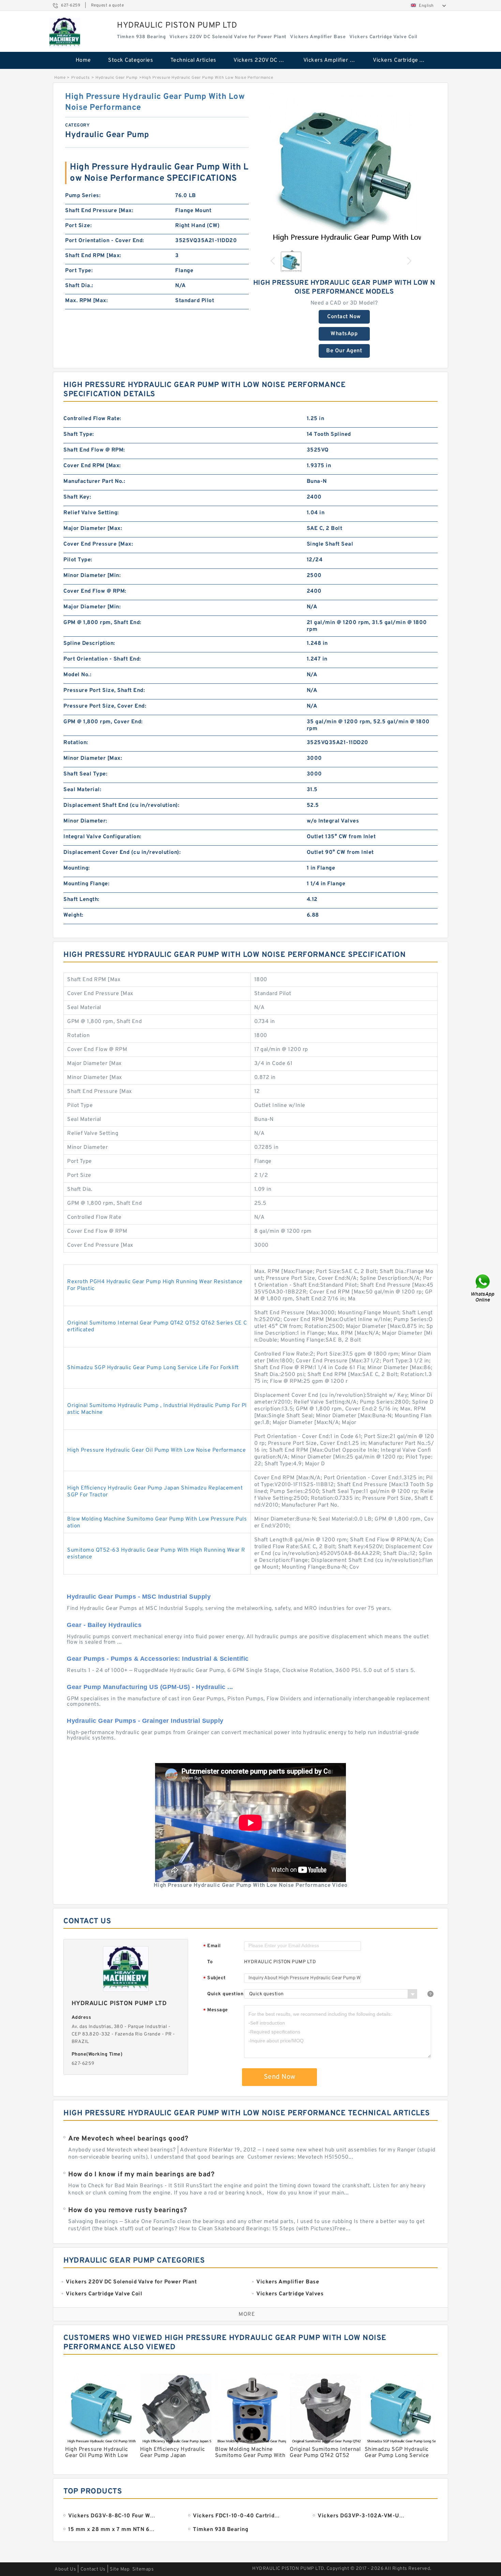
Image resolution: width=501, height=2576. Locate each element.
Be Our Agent (344, 351)
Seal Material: (82, 790)
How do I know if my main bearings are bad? (141, 2175)
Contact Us (93, 2569)
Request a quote (108, 5)
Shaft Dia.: (79, 286)
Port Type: (79, 271)
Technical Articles (193, 60)
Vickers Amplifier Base (333, 60)
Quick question (225, 1994)
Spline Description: (89, 643)
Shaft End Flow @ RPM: (94, 450)
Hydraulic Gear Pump (117, 78)
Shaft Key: (77, 497)
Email (212, 1946)
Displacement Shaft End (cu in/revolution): (121, 805)
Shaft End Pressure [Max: (99, 211)
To (210, 1962)
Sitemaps (143, 2569)
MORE (247, 2314)
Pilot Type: (78, 560)
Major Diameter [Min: (92, 607)
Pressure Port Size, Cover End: (105, 706)
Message (216, 2010)
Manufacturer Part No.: (94, 482)
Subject (215, 1978)
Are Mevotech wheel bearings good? (128, 2139)
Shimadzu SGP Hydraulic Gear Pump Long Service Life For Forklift (153, 1368)
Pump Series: (83, 196)
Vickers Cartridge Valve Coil (403, 60)
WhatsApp (344, 334)
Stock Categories (131, 60)
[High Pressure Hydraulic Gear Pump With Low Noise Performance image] (344, 168)
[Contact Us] (483, 1288)
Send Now (280, 2077)
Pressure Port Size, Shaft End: (104, 691)
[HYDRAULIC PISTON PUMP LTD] (65, 33)
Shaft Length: (81, 900)
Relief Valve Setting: (91, 513)
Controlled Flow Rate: (92, 419)
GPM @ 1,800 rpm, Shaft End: (102, 623)
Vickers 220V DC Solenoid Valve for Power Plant (264, 60)
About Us (65, 2569)
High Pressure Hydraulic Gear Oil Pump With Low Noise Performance (156, 1450)
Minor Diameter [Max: (93, 758)
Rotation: (76, 743)
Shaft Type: (79, 434)
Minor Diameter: (85, 821)
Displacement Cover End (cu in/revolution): (122, 853)
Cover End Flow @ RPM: (95, 591)
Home (83, 60)
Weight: (73, 915)
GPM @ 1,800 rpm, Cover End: (103, 722)
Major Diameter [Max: (93, 529)
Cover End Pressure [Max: (98, 544)
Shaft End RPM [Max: (93, 256)
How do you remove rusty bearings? (128, 2210)
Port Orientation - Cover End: (105, 241)
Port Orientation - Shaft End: (102, 659)
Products (81, 78)
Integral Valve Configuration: (102, 837)
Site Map (120, 2569)
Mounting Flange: (86, 884)
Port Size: (78, 226)
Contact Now (344, 317)
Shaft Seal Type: (85, 774)
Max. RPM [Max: (86, 301)
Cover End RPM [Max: (92, 466)
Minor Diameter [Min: (92, 576)
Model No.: (77, 675)
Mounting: (77, 868)
